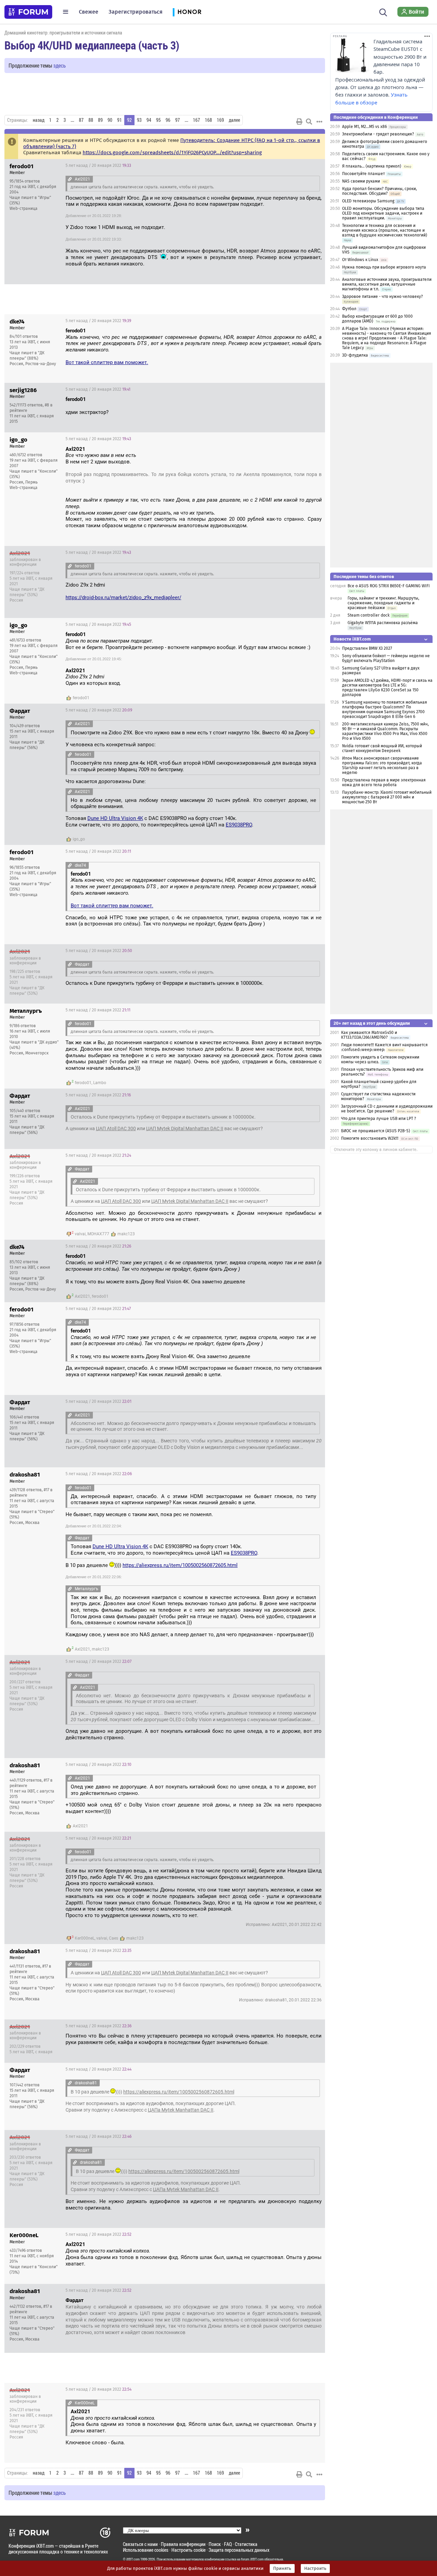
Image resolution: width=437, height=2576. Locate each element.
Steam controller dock (369, 615)
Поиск (215, 2544)
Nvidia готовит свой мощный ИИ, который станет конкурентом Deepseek (382, 748)
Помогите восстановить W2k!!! (370, 1138)
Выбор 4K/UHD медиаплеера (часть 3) (92, 45)
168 (208, 120)
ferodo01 (81, 698)
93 (139, 120)
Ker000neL (85, 1938)
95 (158, 120)
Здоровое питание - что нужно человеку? (383, 297)
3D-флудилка (355, 355)
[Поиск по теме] (309, 121)
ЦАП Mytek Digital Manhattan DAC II (185, 1128)
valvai (80, 1234)
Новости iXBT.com (352, 639)
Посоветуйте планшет (363, 174)
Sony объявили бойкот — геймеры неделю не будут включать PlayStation (386, 658)
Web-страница (24, 208)
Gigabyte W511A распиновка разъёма (383, 623)
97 (178, 120)
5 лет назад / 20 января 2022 (98, 166)
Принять (282, 2568)
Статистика (246, 2544)
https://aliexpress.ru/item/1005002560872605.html (180, 1565)
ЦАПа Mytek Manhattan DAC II (181, 2110)
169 (220, 120)
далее (234, 120)
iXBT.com (133, 2559)
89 (100, 120)
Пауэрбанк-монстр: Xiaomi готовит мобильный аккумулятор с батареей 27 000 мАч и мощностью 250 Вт (387, 797)
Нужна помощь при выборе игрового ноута (384, 267)
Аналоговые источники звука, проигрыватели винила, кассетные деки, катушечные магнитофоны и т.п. (387, 284)
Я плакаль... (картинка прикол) (372, 166)
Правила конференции (183, 2544)
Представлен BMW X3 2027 (367, 648)
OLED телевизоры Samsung (368, 201)
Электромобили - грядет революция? (378, 134)
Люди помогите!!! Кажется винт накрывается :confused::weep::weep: (384, 1047)
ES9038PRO (239, 825)
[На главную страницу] (28, 12)
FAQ (228, 2544)
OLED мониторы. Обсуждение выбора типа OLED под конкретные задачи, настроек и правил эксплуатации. (383, 213)
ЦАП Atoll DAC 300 (116, 1128)
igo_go (79, 839)
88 (91, 120)
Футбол (349, 309)
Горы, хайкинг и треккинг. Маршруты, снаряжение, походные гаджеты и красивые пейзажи (383, 603)
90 (110, 120)
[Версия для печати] (299, 121)
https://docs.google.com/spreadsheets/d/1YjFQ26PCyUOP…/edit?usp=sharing (172, 153)
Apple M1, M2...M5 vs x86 (364, 127)
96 (168, 120)
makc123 (126, 1234)
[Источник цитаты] (70, 179)
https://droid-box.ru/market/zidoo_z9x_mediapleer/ (123, 598)
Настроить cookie (188, 2550)
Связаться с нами (140, 2544)
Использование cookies (146, 2550)
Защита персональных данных (239, 2550)
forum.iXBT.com (252, 2559)
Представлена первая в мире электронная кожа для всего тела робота (384, 782)
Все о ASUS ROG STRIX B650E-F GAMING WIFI (389, 586)
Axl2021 (82, 1296)
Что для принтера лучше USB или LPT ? (379, 1119)
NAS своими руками (361, 181)
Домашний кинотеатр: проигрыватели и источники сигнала (63, 33)
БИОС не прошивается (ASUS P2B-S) (376, 1131)
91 (119, 120)
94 (149, 120)
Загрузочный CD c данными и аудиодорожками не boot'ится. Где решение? (387, 1109)
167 (196, 120)
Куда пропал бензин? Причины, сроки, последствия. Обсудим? (379, 191)
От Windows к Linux (360, 260)
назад (39, 120)
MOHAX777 (98, 1234)
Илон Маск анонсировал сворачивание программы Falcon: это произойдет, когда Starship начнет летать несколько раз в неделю (382, 765)
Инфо (314, 166)
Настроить (315, 2568)
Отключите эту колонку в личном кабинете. (376, 1150)
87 (81, 120)
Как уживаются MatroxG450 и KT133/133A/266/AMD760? (369, 1035)
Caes (114, 1938)
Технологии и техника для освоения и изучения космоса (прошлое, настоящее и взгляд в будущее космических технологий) (385, 230)
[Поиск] (383, 12)
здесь (60, 65)
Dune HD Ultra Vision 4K (115, 818)
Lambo (100, 1083)
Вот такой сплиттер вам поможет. (107, 362)
